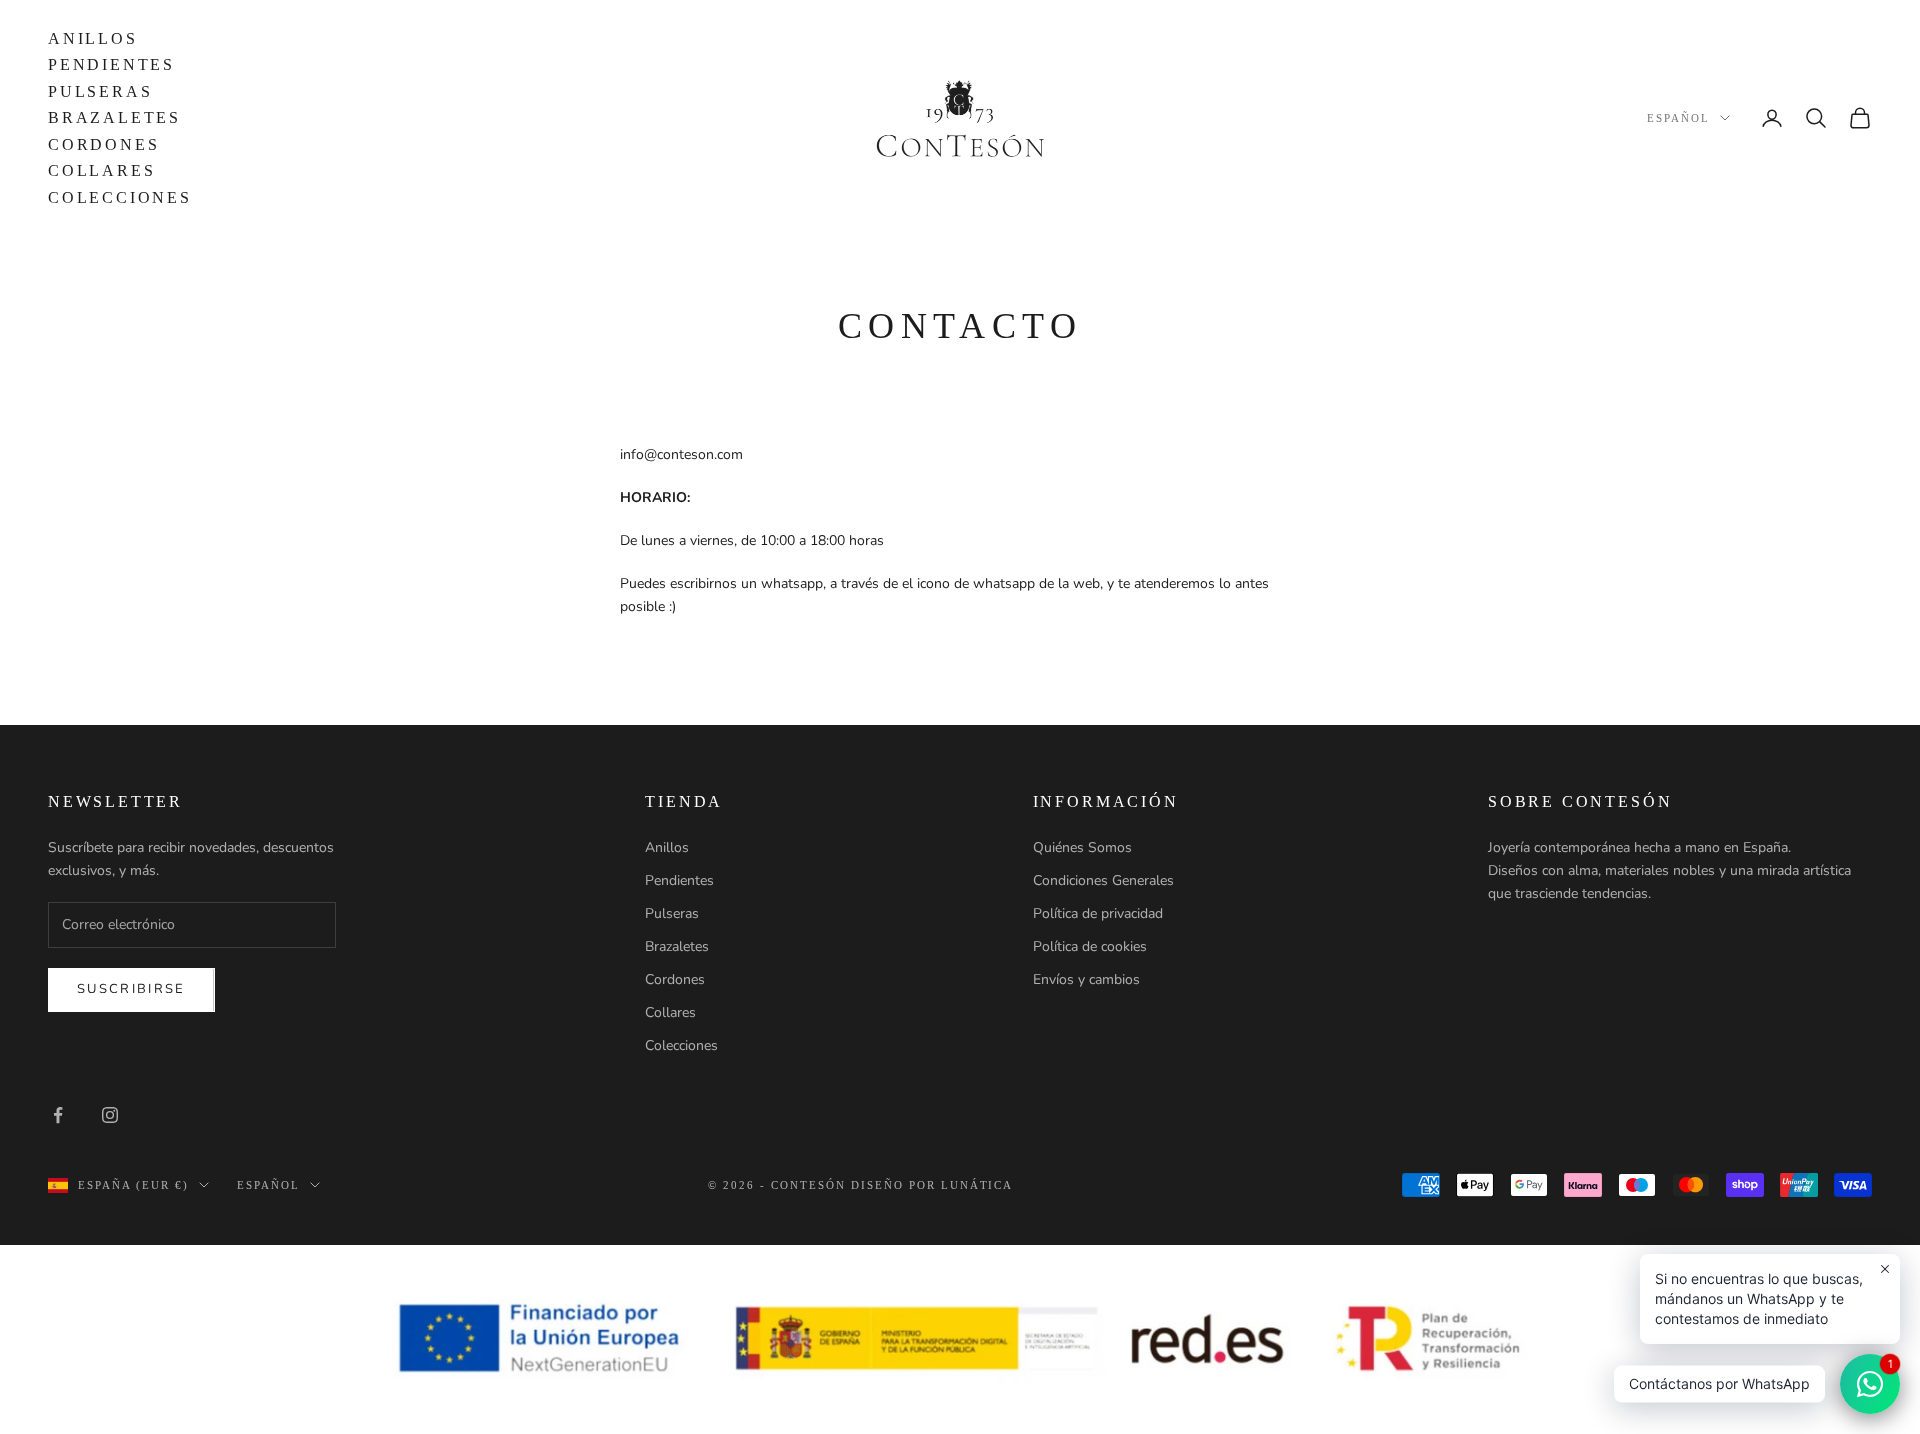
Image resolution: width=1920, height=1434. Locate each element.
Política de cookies (1090, 946)
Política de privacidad (1098, 913)
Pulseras (100, 91)
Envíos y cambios (1086, 979)
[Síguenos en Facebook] (58, 1115)
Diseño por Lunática (932, 1185)
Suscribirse (131, 989)
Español (1678, 118)
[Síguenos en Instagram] (110, 1115)
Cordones (103, 144)
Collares (101, 170)
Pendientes (111, 64)
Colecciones (120, 197)
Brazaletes (114, 117)
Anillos (93, 38)
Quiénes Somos (1082, 847)
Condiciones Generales (1103, 880)
